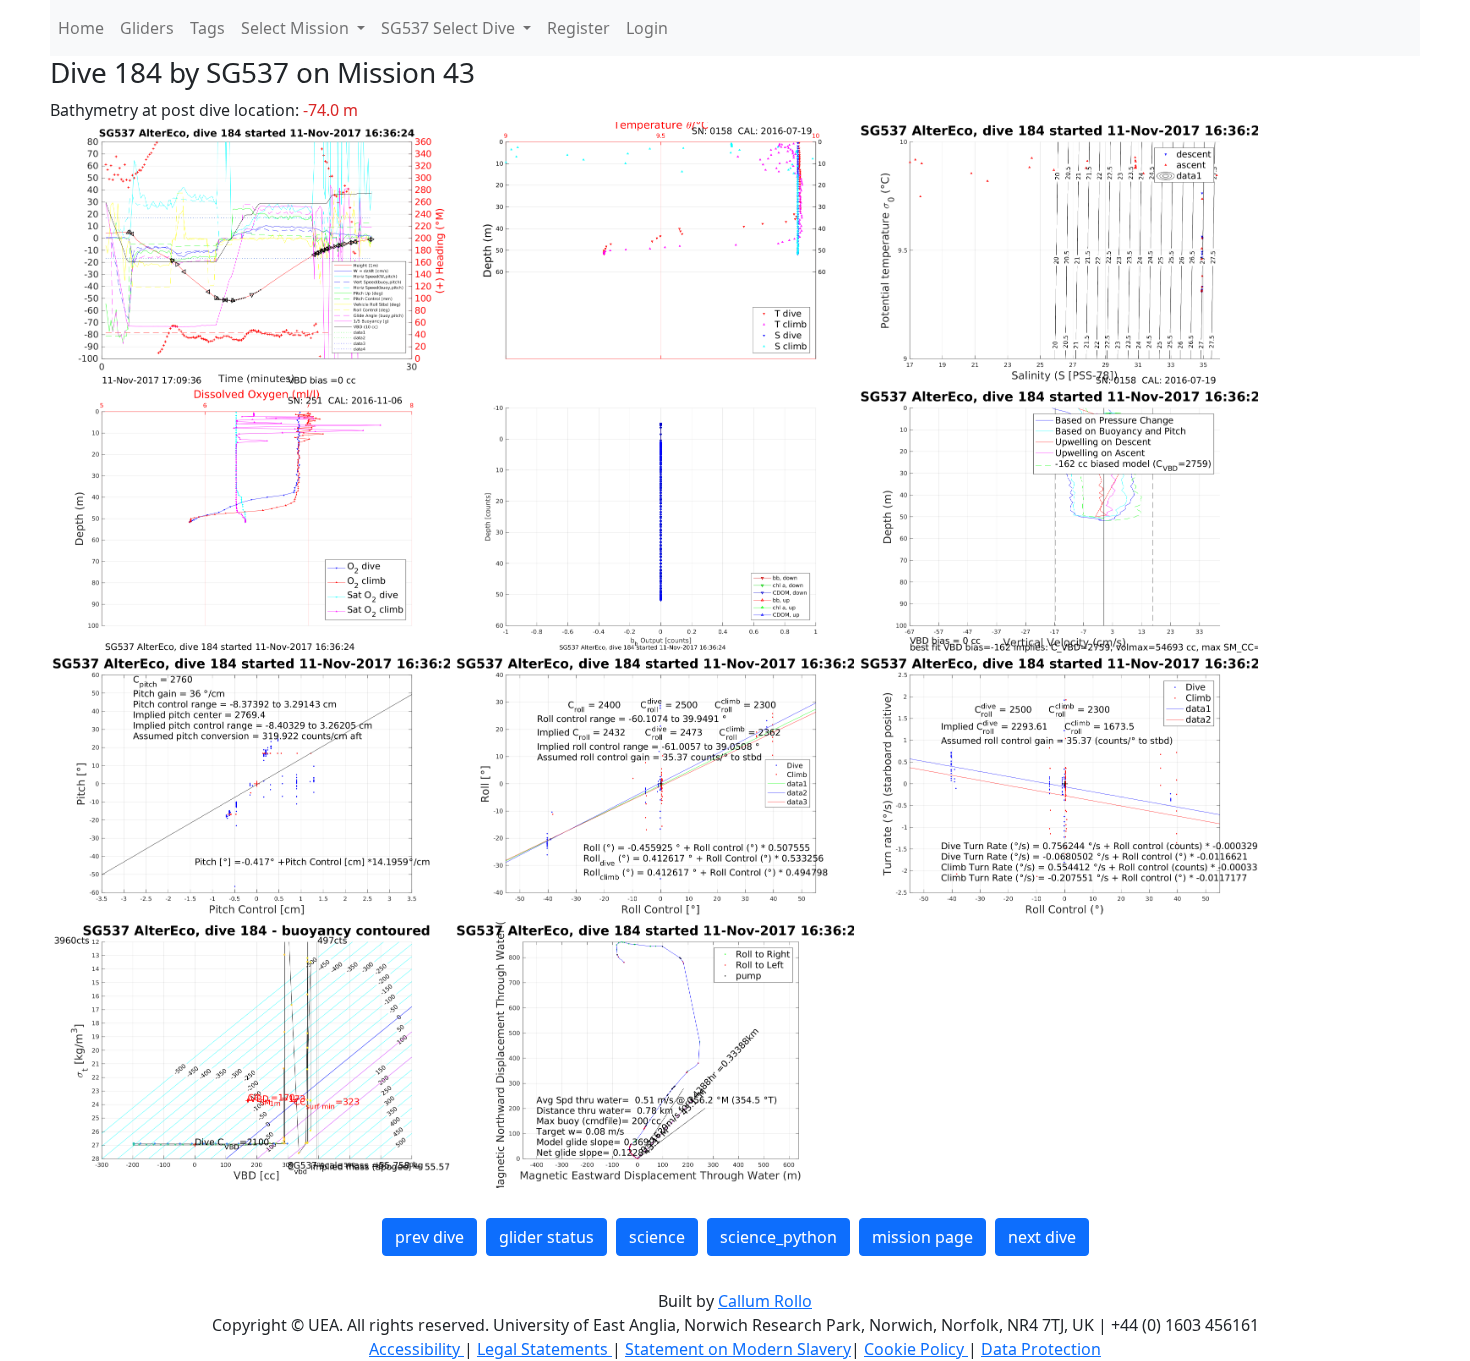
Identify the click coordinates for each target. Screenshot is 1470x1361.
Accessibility (416, 1349)
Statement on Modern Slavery (738, 1349)
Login (647, 28)
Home (81, 28)
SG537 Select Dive (450, 28)
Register (578, 28)
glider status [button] (546, 1237)
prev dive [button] (429, 1237)
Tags (207, 28)
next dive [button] (1042, 1237)
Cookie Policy (916, 1349)
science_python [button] (778, 1237)
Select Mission (297, 28)
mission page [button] (922, 1237)
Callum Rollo (765, 1301)
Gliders (147, 28)
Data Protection (1041, 1349)
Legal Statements (544, 1349)
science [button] (657, 1237)
